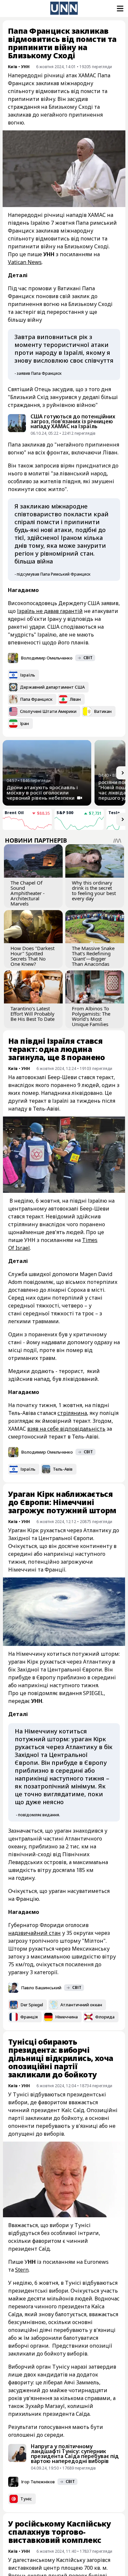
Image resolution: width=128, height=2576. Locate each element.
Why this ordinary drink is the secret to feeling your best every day (94, 890)
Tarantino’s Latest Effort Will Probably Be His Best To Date (32, 1014)
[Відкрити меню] (119, 9)
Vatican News (25, 262)
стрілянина (72, 1413)
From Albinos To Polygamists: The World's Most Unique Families (91, 1016)
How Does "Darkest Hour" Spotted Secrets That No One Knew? (32, 956)
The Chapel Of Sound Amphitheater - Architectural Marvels (28, 893)
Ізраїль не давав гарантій (50, 611)
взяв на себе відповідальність (66, 1429)
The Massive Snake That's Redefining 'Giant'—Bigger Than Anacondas (93, 956)
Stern (22, 2270)
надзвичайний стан (34, 1933)
